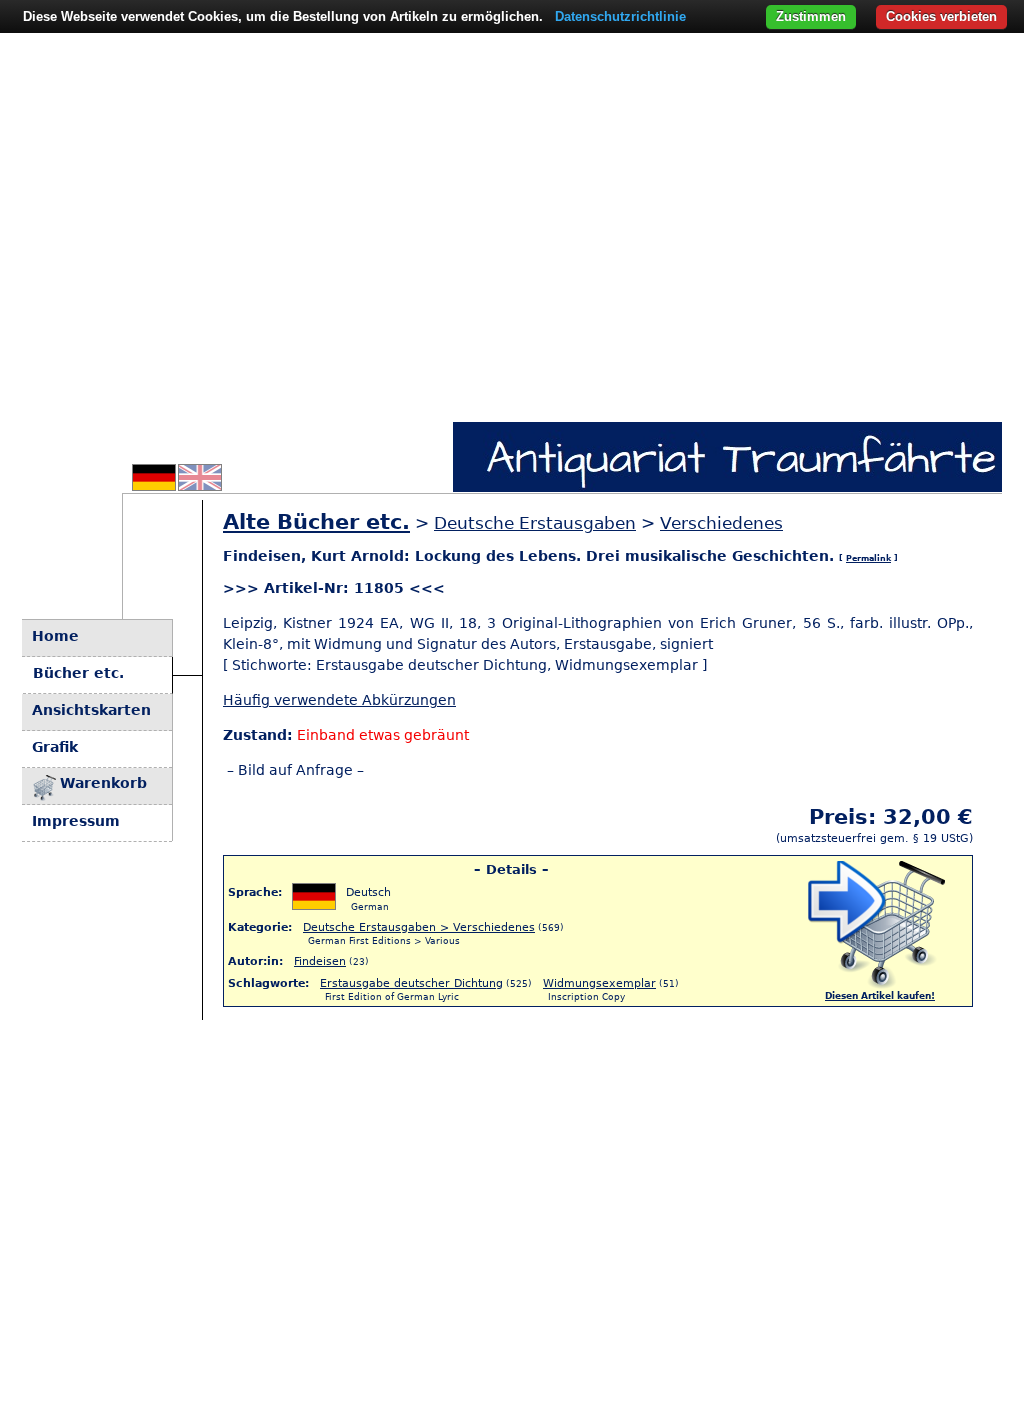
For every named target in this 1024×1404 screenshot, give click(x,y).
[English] (200, 485)
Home (55, 636)
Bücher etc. (78, 673)
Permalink (868, 558)
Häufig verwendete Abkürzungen (339, 700)
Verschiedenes (721, 523)
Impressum (76, 821)
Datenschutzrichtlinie (620, 16)
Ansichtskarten (91, 710)
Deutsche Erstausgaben (535, 523)
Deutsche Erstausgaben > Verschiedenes (419, 927)
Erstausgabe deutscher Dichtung (411, 983)
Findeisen (320, 961)
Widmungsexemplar (599, 983)
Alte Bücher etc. (316, 522)
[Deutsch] (154, 485)
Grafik (55, 747)
